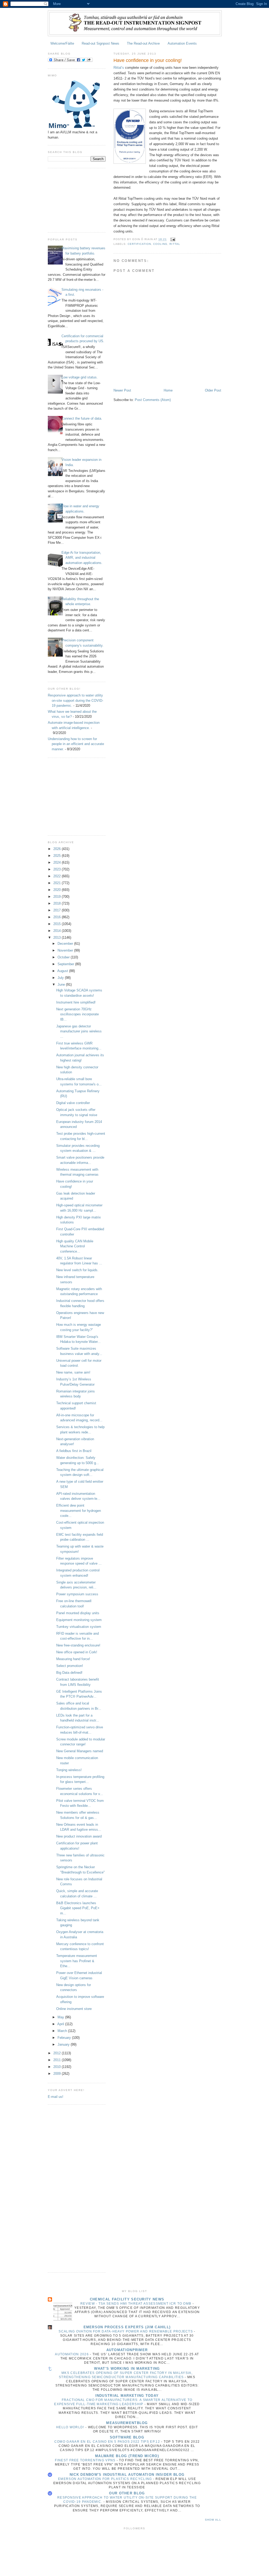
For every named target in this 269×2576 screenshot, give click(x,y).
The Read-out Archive (143, 43)
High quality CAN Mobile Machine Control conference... (75, 1246)
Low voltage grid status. (80, 377)
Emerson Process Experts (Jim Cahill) (127, 2327)
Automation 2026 (72, 2354)
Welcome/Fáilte (62, 43)
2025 (58, 856)
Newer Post (122, 390)
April (61, 2024)
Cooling (160, 244)
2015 (58, 924)
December (66, 944)
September (66, 964)
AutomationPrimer (127, 2350)
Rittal (175, 244)
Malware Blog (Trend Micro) (127, 2456)
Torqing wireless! (69, 1770)
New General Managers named (80, 1751)
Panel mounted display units (78, 1613)
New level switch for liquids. (77, 1270)
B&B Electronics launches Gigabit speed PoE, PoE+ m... (78, 1908)
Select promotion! (70, 1666)
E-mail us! (56, 2097)
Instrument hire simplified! (76, 1002)
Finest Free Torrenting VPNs (86, 2460)
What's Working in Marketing (127, 2369)
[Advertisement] (74, 199)
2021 (58, 883)
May (61, 2017)
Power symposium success (77, 1594)
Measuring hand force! (73, 1659)
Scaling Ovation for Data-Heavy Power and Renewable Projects (126, 2331)
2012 (58, 2053)
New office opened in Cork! (77, 1652)
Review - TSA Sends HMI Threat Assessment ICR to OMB (136, 2304)
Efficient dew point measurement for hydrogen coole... (79, 1511)
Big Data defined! (69, 1673)
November (66, 950)
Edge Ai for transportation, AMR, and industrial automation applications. (82, 558)
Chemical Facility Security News (127, 2299)
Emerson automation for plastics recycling (106, 2479)
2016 (58, 917)
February (65, 2038)
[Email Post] (172, 239)
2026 (58, 849)
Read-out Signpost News (100, 43)
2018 (58, 903)
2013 (58, 938)
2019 (58, 897)
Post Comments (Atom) (153, 400)
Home (168, 390)
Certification (139, 244)
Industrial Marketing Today (127, 2396)
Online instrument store (74, 2009)
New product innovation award (79, 1836)
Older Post (213, 390)
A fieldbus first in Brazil (74, 1451)
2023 (58, 869)
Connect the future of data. (82, 418)
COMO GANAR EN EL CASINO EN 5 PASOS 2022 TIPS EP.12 (108, 2442)
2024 (58, 862)
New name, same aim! (73, 1372)
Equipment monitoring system (79, 1620)
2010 (58, 2067)
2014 (58, 931)
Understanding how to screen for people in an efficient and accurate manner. (76, 744)
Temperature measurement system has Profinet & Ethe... (77, 1961)
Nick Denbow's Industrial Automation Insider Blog (127, 2475)
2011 (58, 2060)
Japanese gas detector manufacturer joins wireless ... (79, 1031)
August (63, 971)
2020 (58, 890)
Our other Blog (127, 2493)
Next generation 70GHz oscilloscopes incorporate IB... (77, 1014)
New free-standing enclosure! (78, 1645)
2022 (58, 876)
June (62, 985)
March (63, 2031)
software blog (127, 2437)
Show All (213, 2520)
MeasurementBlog (127, 2423)
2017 (58, 910)
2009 (58, 2074)
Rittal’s (119, 68)
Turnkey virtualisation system (79, 1627)
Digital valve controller (73, 1103)
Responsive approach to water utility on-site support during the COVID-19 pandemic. (76, 700)
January (64, 2044)
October (64, 957)
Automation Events (182, 43)
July (61, 978)
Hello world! (71, 2427)
